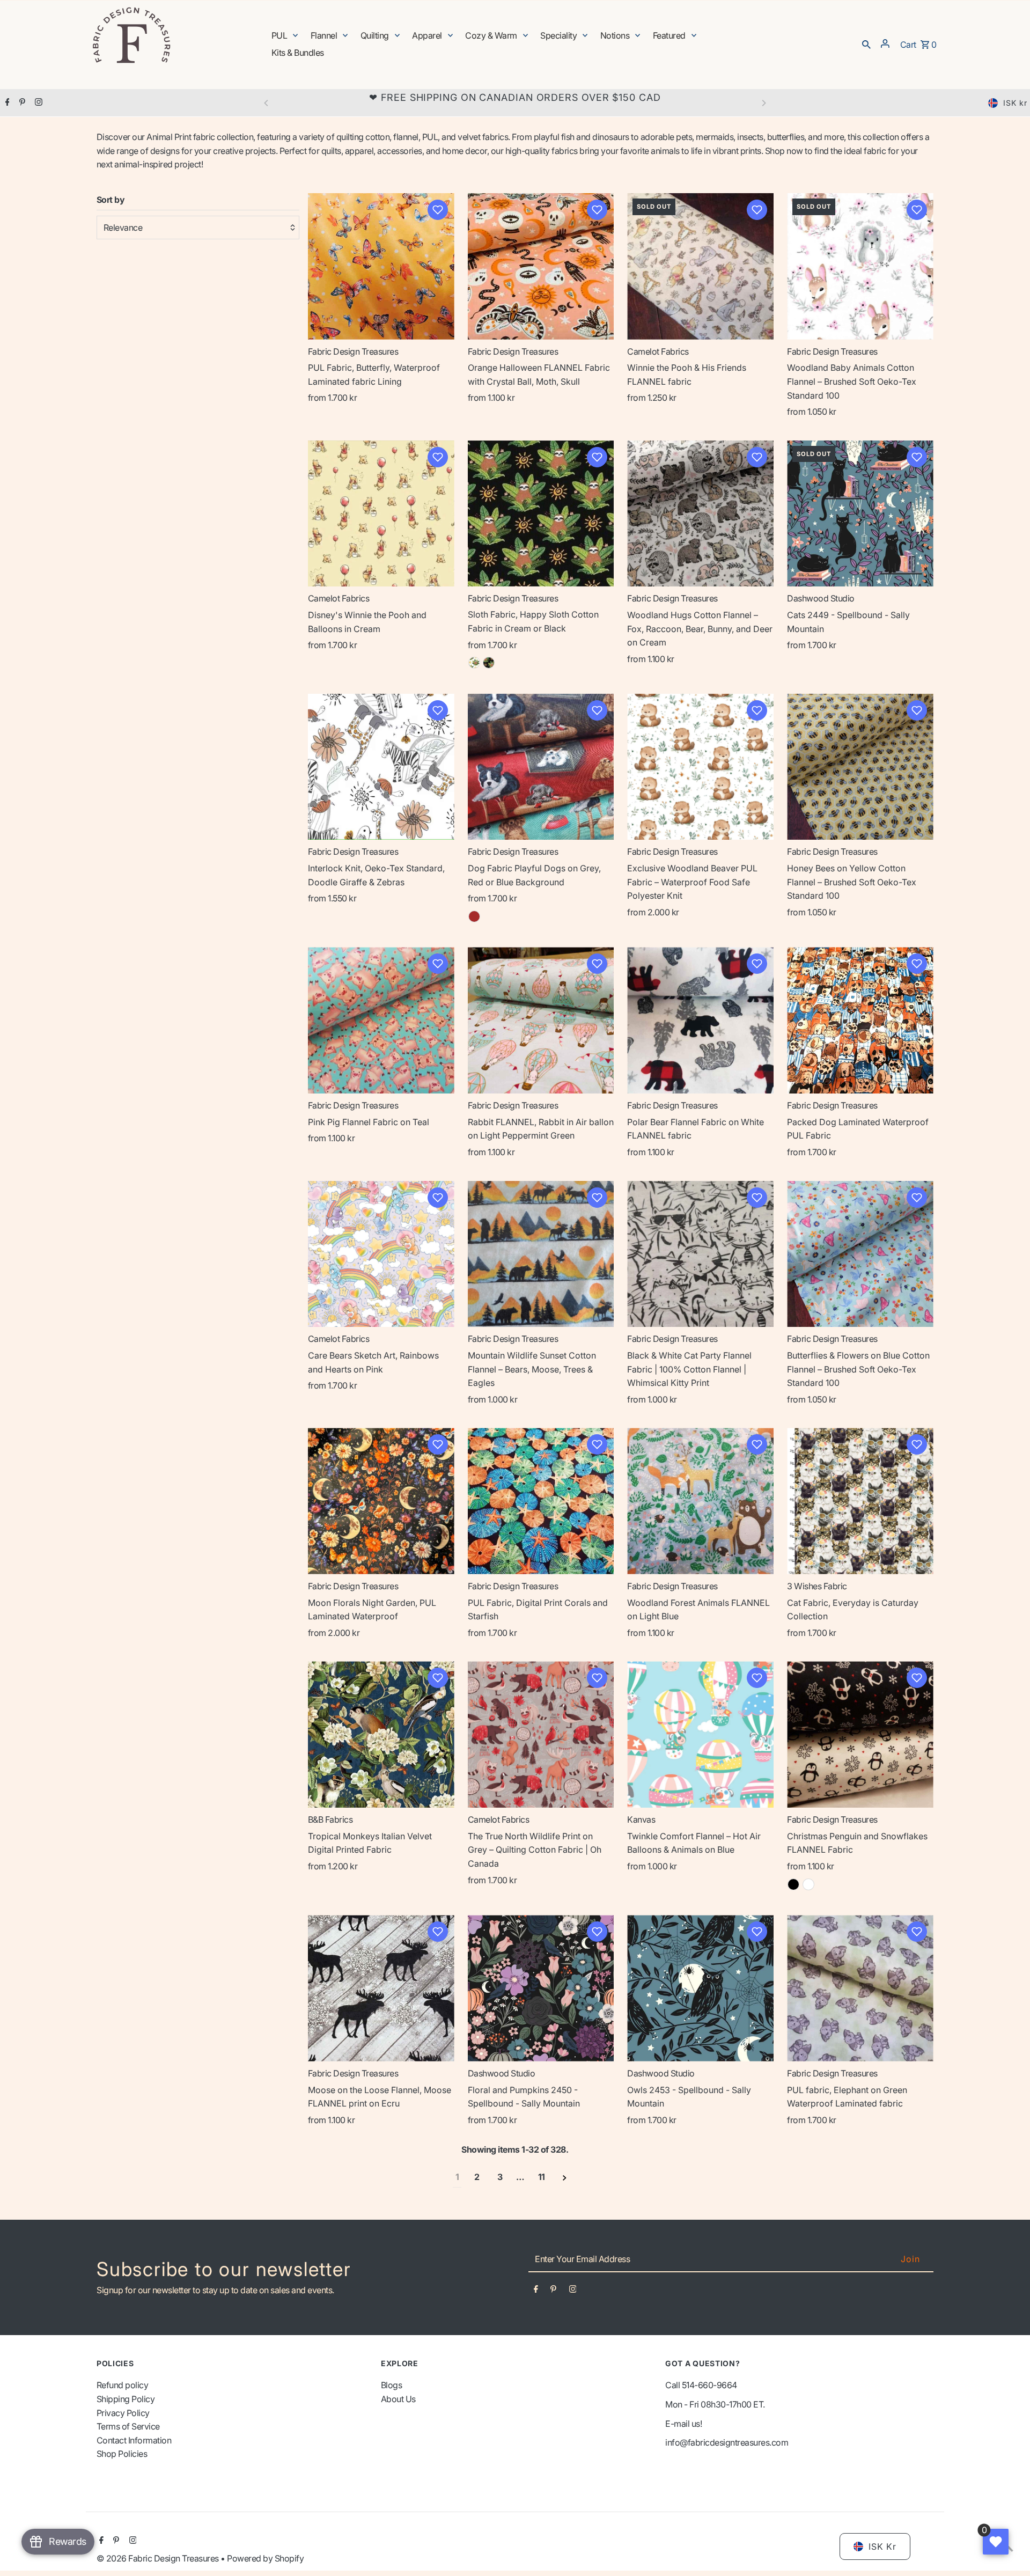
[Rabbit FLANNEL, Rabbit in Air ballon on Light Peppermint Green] (541, 1020)
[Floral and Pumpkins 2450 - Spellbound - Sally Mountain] (541, 1988)
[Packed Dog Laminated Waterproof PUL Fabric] (860, 1020)
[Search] (866, 43)
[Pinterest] (21, 103)
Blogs (392, 2385)
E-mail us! (683, 2424)
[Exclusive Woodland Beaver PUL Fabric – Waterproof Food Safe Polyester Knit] (700, 767)
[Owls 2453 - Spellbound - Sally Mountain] (700, 1988)
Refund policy (123, 2385)
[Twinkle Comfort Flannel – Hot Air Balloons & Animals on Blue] (700, 1734)
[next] (565, 2178)
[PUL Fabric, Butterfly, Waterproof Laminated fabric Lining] (381, 266)
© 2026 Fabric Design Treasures (159, 2558)
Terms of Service (128, 2426)
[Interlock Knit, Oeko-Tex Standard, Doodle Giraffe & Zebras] (381, 767)
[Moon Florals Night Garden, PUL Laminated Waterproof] (381, 1501)
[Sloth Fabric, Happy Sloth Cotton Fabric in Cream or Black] (541, 513)
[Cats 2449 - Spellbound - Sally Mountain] (860, 514)
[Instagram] (37, 103)
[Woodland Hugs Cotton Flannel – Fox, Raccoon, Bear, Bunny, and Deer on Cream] (700, 514)
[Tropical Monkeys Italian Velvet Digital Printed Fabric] (381, 1734)
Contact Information (134, 2440)
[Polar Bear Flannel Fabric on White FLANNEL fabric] (700, 1020)
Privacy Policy (123, 2413)
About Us (398, 2399)
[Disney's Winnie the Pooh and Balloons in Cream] (381, 514)
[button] (438, 210)
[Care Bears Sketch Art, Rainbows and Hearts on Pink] (381, 1254)
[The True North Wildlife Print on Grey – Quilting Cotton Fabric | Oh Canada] (541, 1734)
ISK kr (1015, 103)
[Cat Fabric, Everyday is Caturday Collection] (860, 1501)
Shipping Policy (126, 2399)
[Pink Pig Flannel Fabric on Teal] (381, 1020)
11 (542, 2177)
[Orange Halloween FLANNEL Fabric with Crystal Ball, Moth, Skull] (541, 266)
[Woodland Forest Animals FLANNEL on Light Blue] (700, 1501)
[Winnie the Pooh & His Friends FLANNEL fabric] (700, 266)
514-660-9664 (709, 2385)
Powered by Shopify (265, 2558)
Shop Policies (122, 2454)
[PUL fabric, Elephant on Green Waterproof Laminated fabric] (860, 1988)
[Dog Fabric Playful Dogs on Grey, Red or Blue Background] (541, 767)
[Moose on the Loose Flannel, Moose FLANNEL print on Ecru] (381, 1988)
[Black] (489, 663)
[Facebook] (6, 103)
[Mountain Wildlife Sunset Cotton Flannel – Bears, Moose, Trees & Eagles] (541, 1254)
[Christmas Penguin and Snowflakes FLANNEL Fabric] (860, 1734)
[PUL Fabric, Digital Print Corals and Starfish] (541, 1501)
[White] (808, 1884)
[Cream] (474, 663)
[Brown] (474, 916)
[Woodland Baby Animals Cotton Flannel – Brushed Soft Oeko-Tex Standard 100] (860, 266)
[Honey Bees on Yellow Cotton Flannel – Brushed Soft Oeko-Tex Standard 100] (860, 767)
